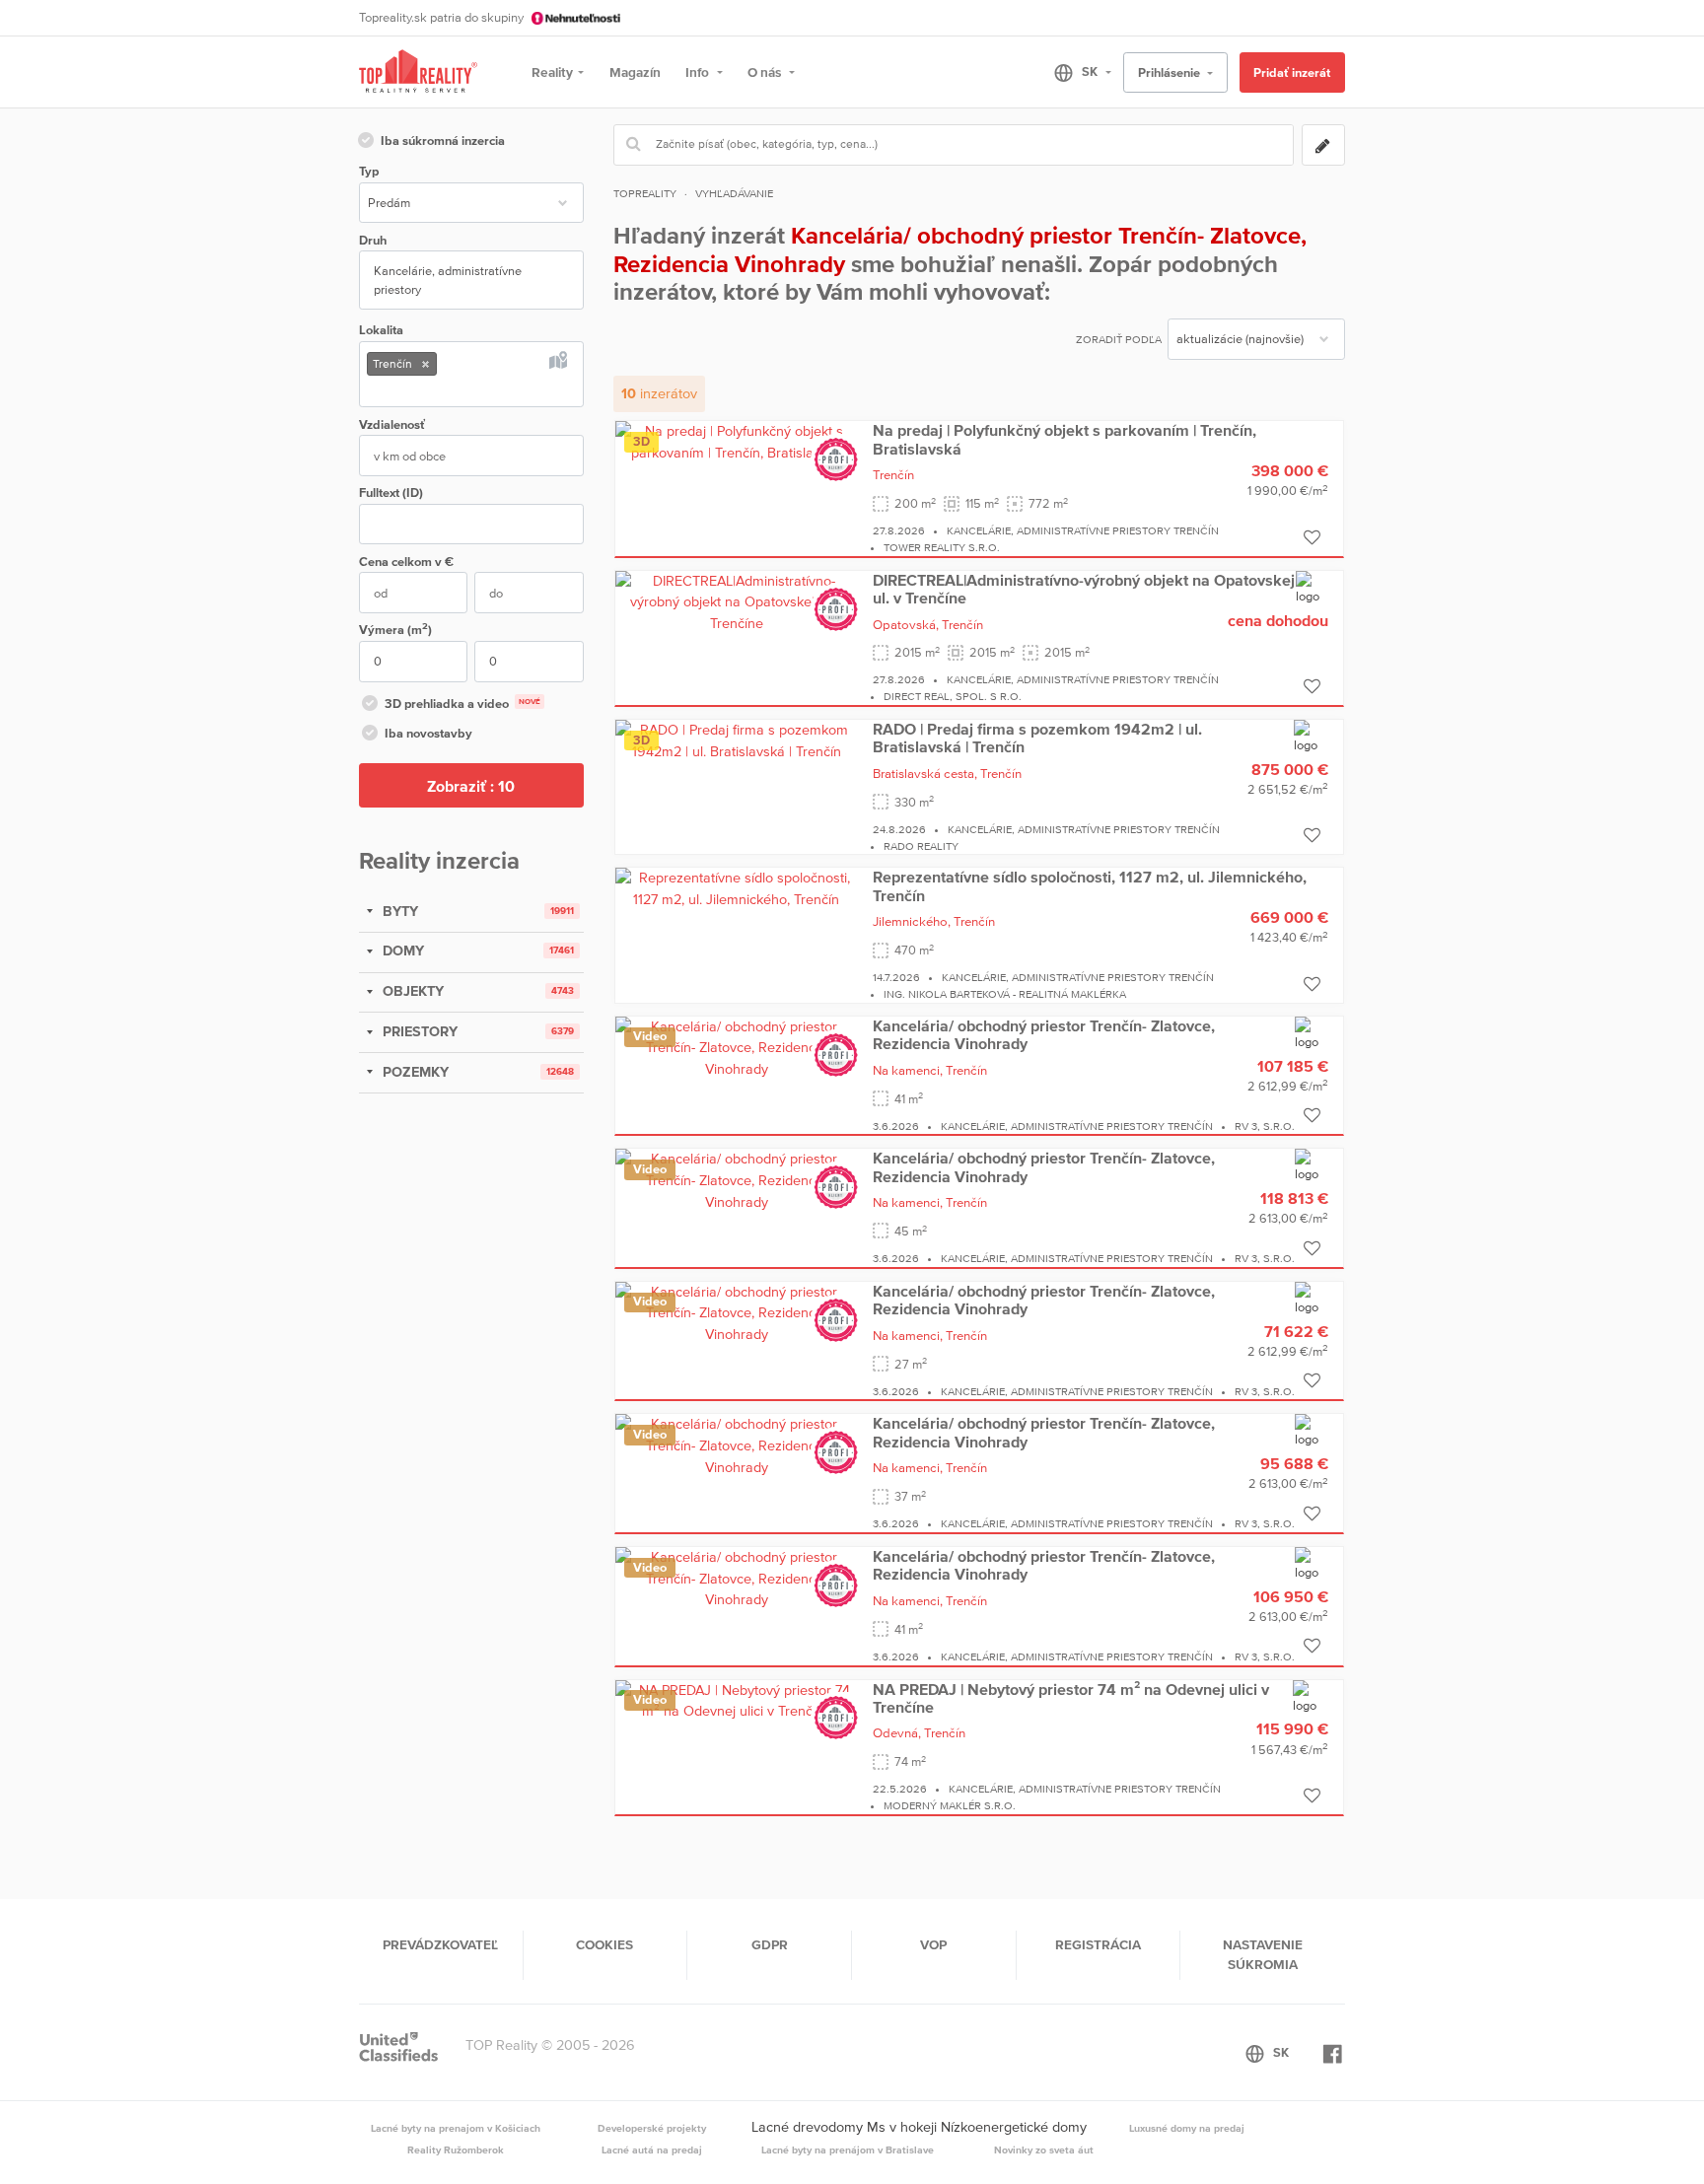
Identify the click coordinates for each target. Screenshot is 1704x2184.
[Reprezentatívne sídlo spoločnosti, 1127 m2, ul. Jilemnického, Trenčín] (737, 888)
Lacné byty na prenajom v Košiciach (456, 2128)
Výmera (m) (395, 629)
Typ (369, 171)
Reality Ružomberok (456, 2149)
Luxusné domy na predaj (1187, 2128)
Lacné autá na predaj (652, 2149)
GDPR (770, 1944)
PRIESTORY (418, 1031)
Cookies (604, 1944)
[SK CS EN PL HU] (1074, 72)
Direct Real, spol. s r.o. (953, 696)
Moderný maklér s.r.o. (950, 1805)
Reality (552, 72)
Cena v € (406, 562)
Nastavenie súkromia (1263, 1954)
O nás (766, 72)
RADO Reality (921, 846)
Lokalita (381, 330)
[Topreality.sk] (418, 72)
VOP (933, 1944)
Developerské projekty (652, 2128)
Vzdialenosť (392, 424)
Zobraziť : (471, 786)
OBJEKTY (411, 991)
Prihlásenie (1171, 72)
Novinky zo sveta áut (1044, 2149)
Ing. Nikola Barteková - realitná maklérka (1005, 994)
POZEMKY (414, 1072)
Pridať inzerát (1292, 72)
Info (699, 72)
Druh (373, 240)
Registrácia (1098, 1944)
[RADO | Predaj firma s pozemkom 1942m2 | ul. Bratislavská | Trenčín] (737, 740)
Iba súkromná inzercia (443, 141)
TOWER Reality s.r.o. (942, 547)
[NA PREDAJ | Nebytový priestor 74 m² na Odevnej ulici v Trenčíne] (737, 1700)
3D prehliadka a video (462, 704)
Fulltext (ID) (391, 493)
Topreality (645, 193)
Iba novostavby (428, 733)
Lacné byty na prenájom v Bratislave (848, 2149)
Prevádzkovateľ (440, 1944)
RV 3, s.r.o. (1265, 1126)
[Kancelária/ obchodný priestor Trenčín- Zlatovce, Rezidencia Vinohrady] (737, 1047)
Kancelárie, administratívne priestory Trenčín (1083, 530)
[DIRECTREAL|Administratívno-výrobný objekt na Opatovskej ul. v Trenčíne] (737, 601)
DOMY (401, 951)
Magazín (635, 72)
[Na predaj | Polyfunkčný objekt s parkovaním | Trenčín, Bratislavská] (737, 441)
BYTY (398, 911)
